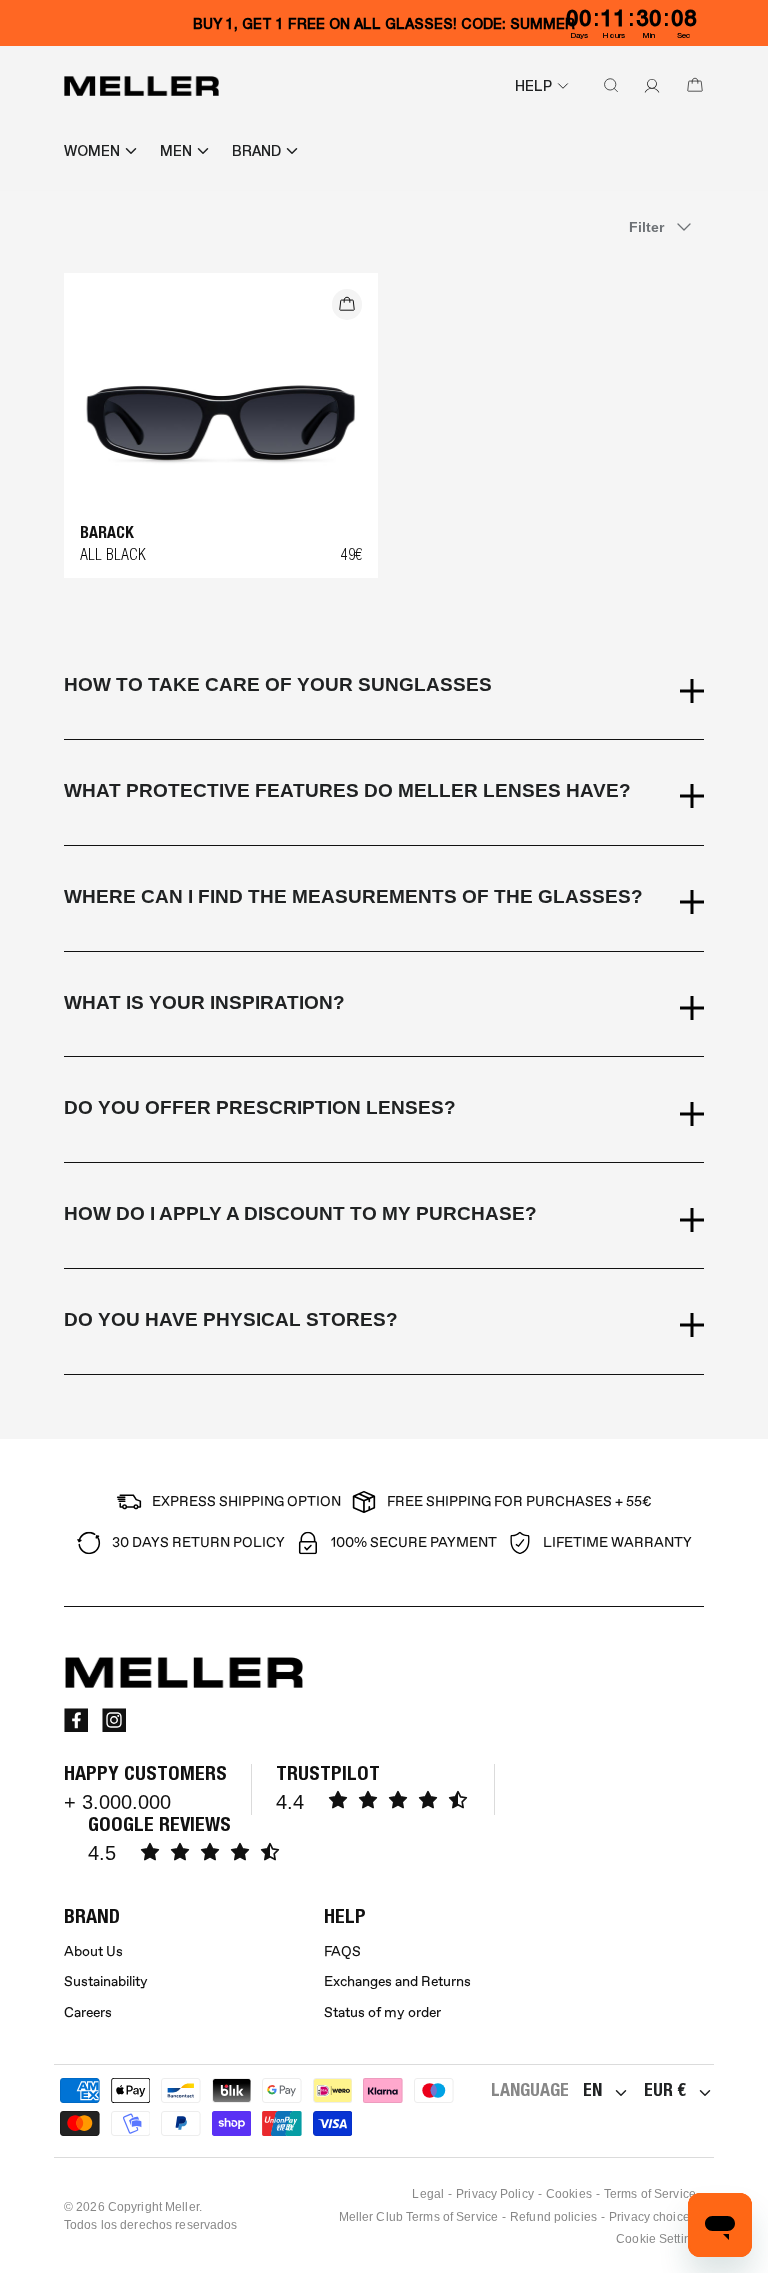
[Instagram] (114, 1720)
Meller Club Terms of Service (418, 2217)
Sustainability (106, 1981)
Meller (182, 2207)
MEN (176, 151)
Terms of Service (650, 2194)
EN (592, 2089)
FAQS (342, 1951)
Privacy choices (652, 2217)
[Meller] (141, 86)
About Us (93, 1951)
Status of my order (382, 2012)
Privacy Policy (495, 2194)
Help (533, 86)
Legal (428, 2194)
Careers (88, 2012)
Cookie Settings (660, 2239)
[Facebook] (76, 1720)
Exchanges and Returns (397, 1981)
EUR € (665, 2089)
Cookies (569, 2194)
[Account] (648, 86)
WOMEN (92, 151)
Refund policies (553, 2217)
